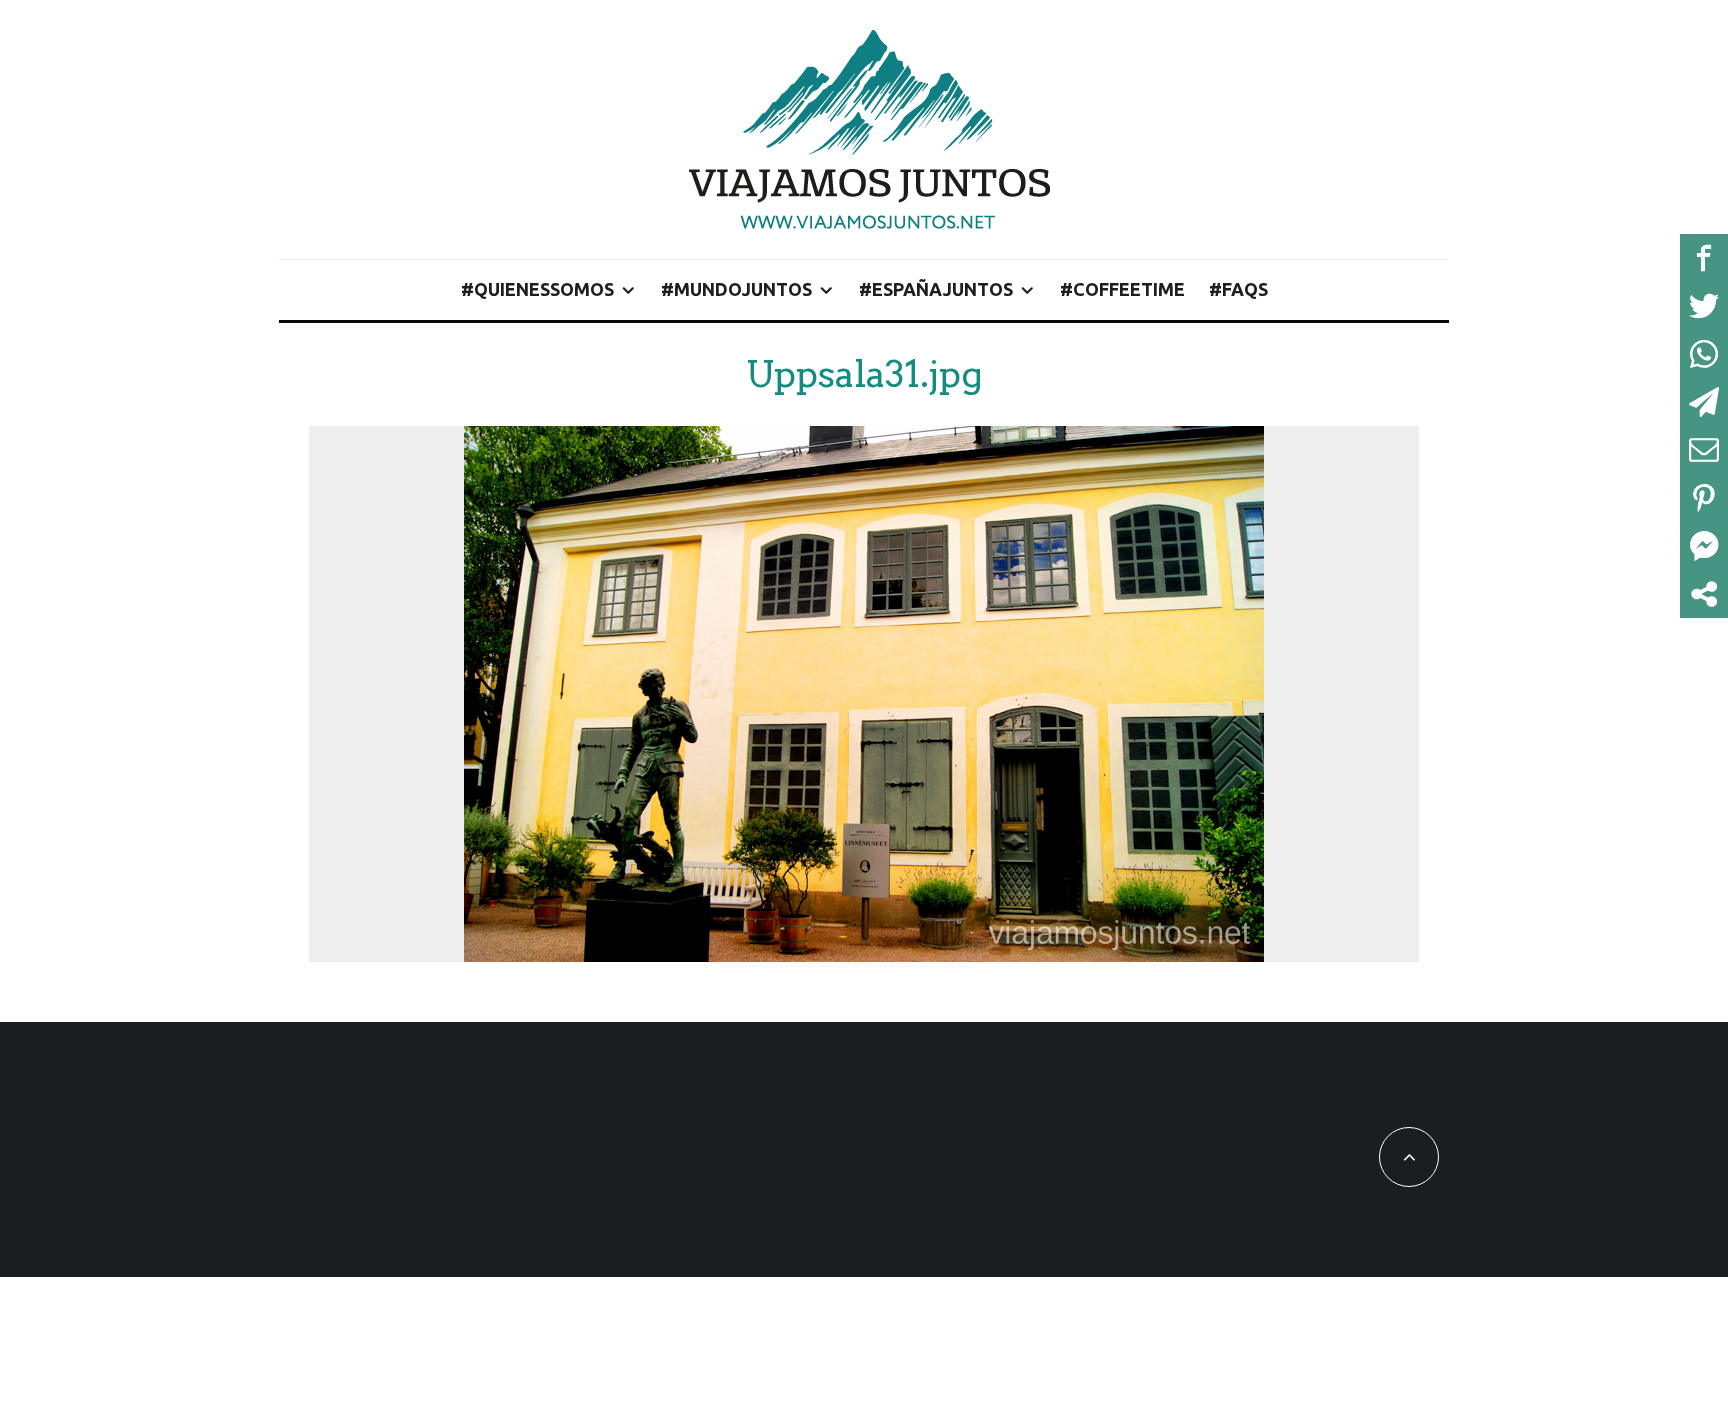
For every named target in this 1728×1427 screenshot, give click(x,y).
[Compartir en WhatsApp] (1704, 354)
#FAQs (1238, 289)
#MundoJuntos (736, 289)
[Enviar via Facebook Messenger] (1704, 546)
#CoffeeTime (1122, 289)
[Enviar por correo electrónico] (1704, 450)
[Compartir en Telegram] (1704, 402)
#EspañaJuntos (936, 289)
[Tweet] (1704, 306)
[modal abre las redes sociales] (1704, 594)
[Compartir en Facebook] (1704, 258)
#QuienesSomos (537, 289)
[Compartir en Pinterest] (1704, 498)
